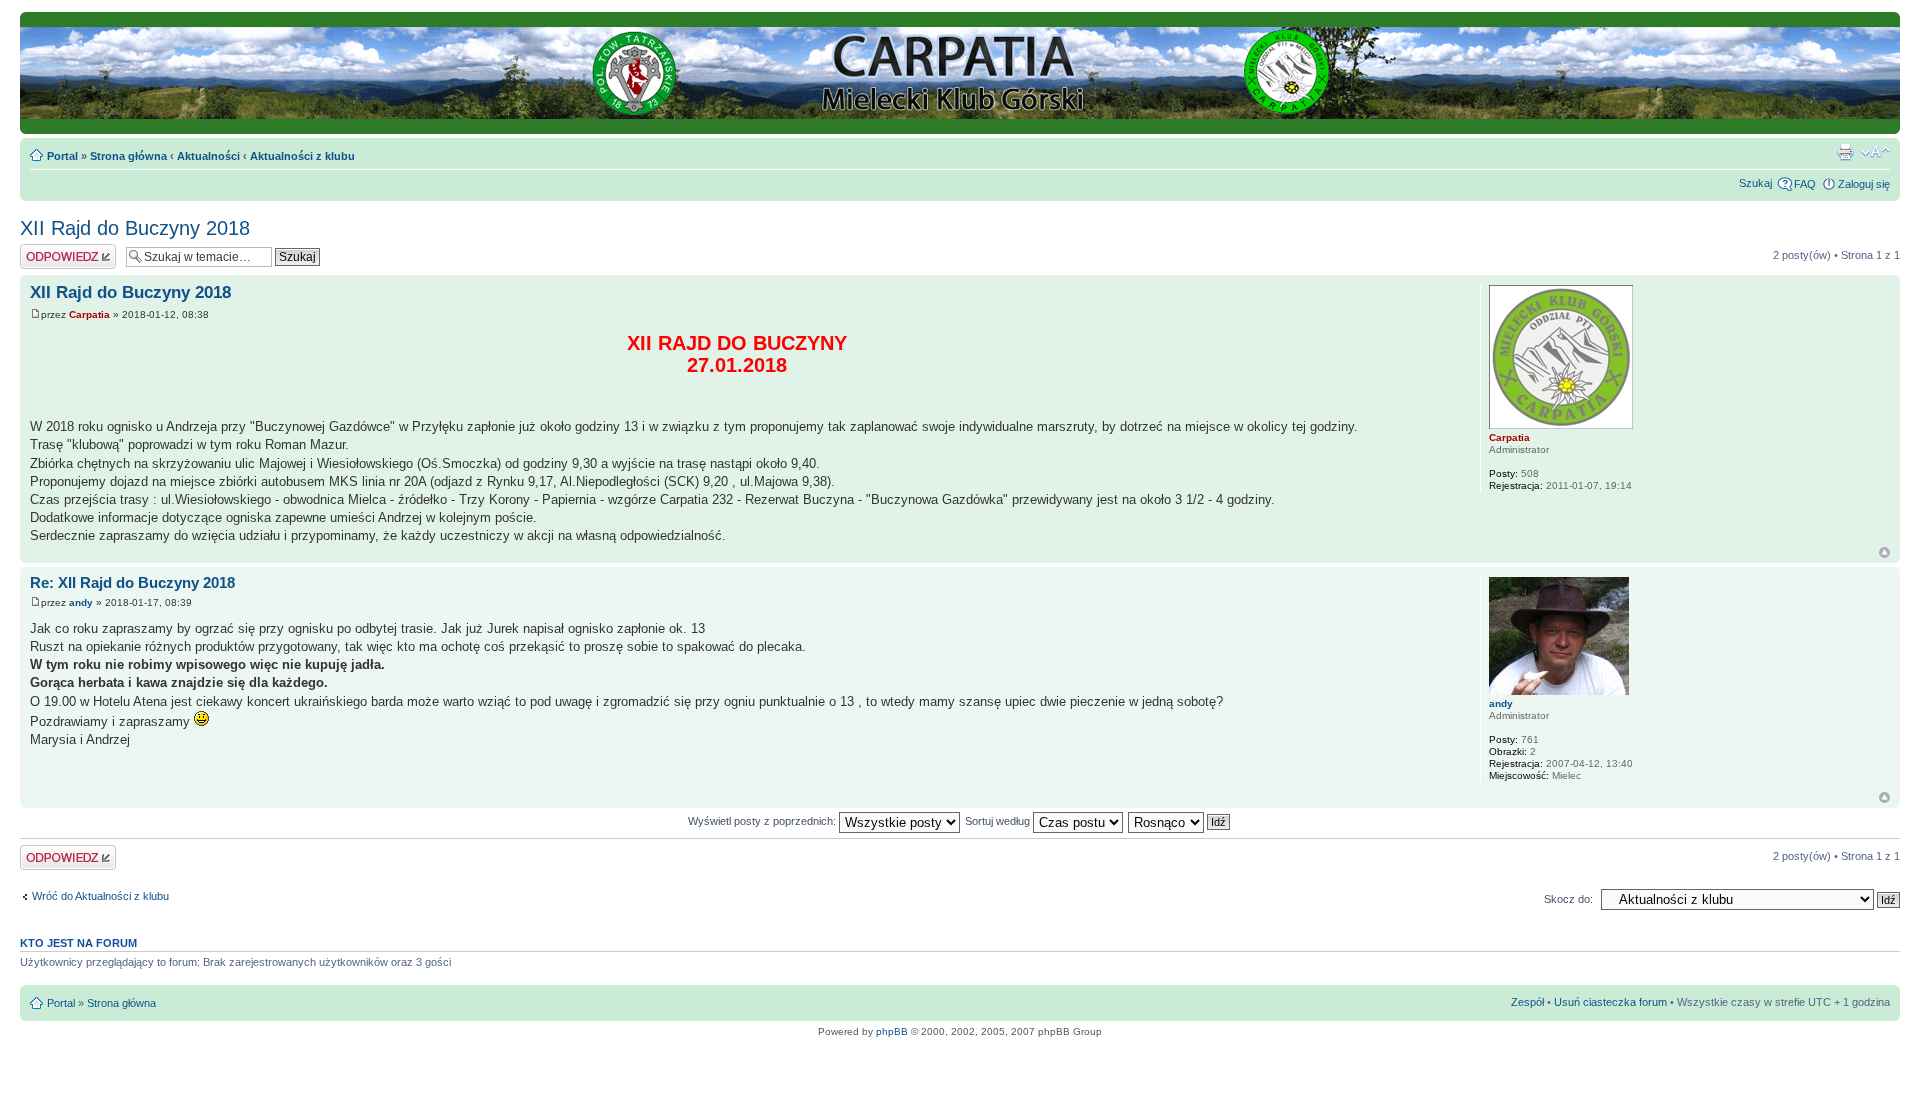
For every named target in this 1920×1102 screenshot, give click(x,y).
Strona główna (128, 156)
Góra (1884, 552)
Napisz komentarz (64, 250)
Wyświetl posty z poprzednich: (763, 821)
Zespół (1527, 1002)
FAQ (1805, 184)
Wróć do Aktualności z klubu (100, 896)
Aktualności (208, 156)
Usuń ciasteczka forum (1610, 1002)
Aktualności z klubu (302, 156)
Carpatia (89, 314)
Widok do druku (1845, 152)
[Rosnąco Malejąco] (1180, 821)
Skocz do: (1568, 899)
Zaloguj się (1864, 184)
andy (81, 602)
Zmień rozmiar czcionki (1875, 152)
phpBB (892, 1031)
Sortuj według (999, 821)
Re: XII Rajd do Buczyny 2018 (132, 582)
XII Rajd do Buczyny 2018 (135, 228)
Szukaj (1755, 183)
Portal (62, 156)
